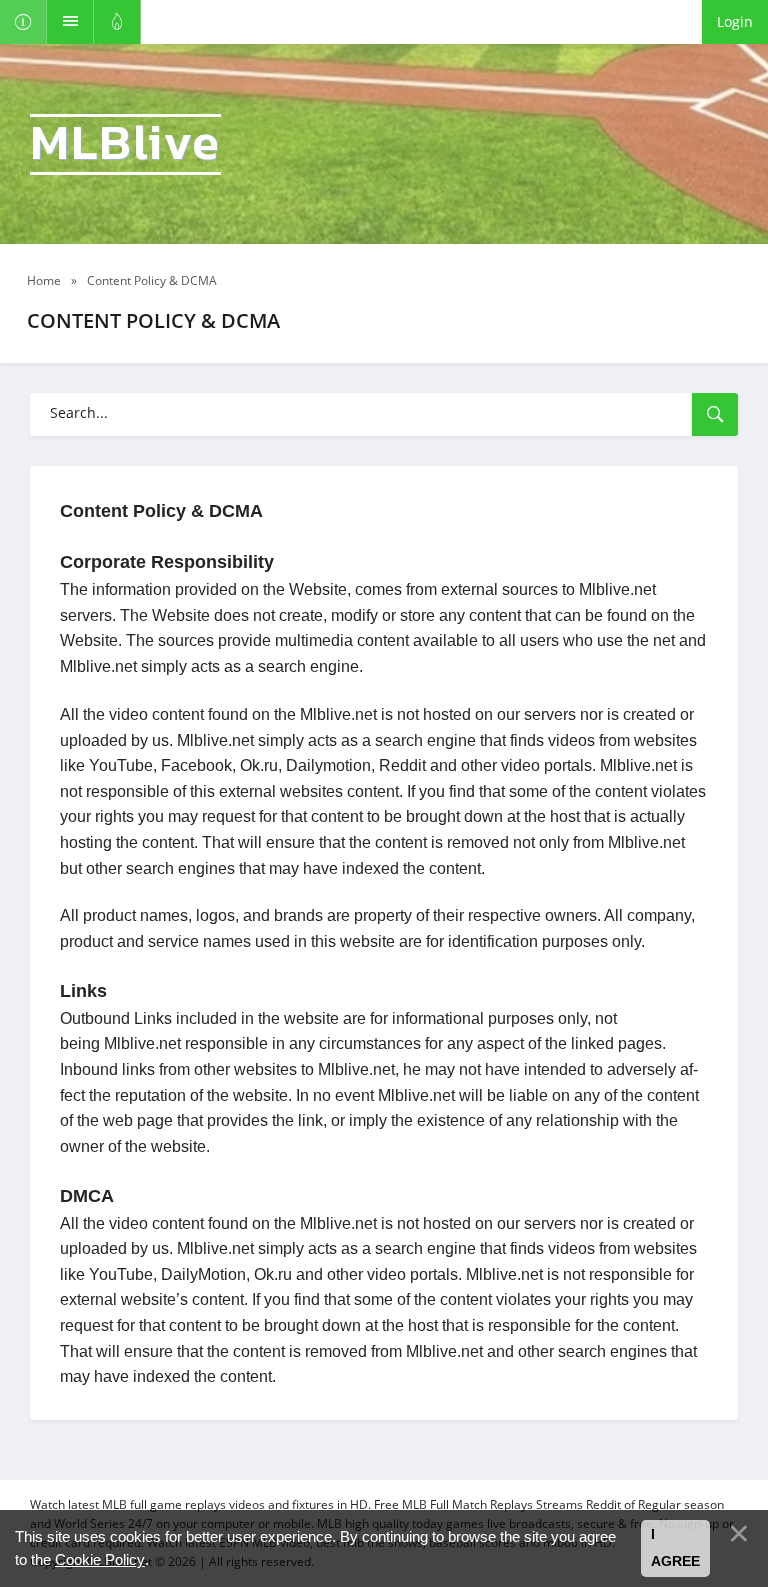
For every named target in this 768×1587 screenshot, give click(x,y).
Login (735, 21)
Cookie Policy (100, 1559)
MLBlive (125, 144)
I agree (675, 1548)
